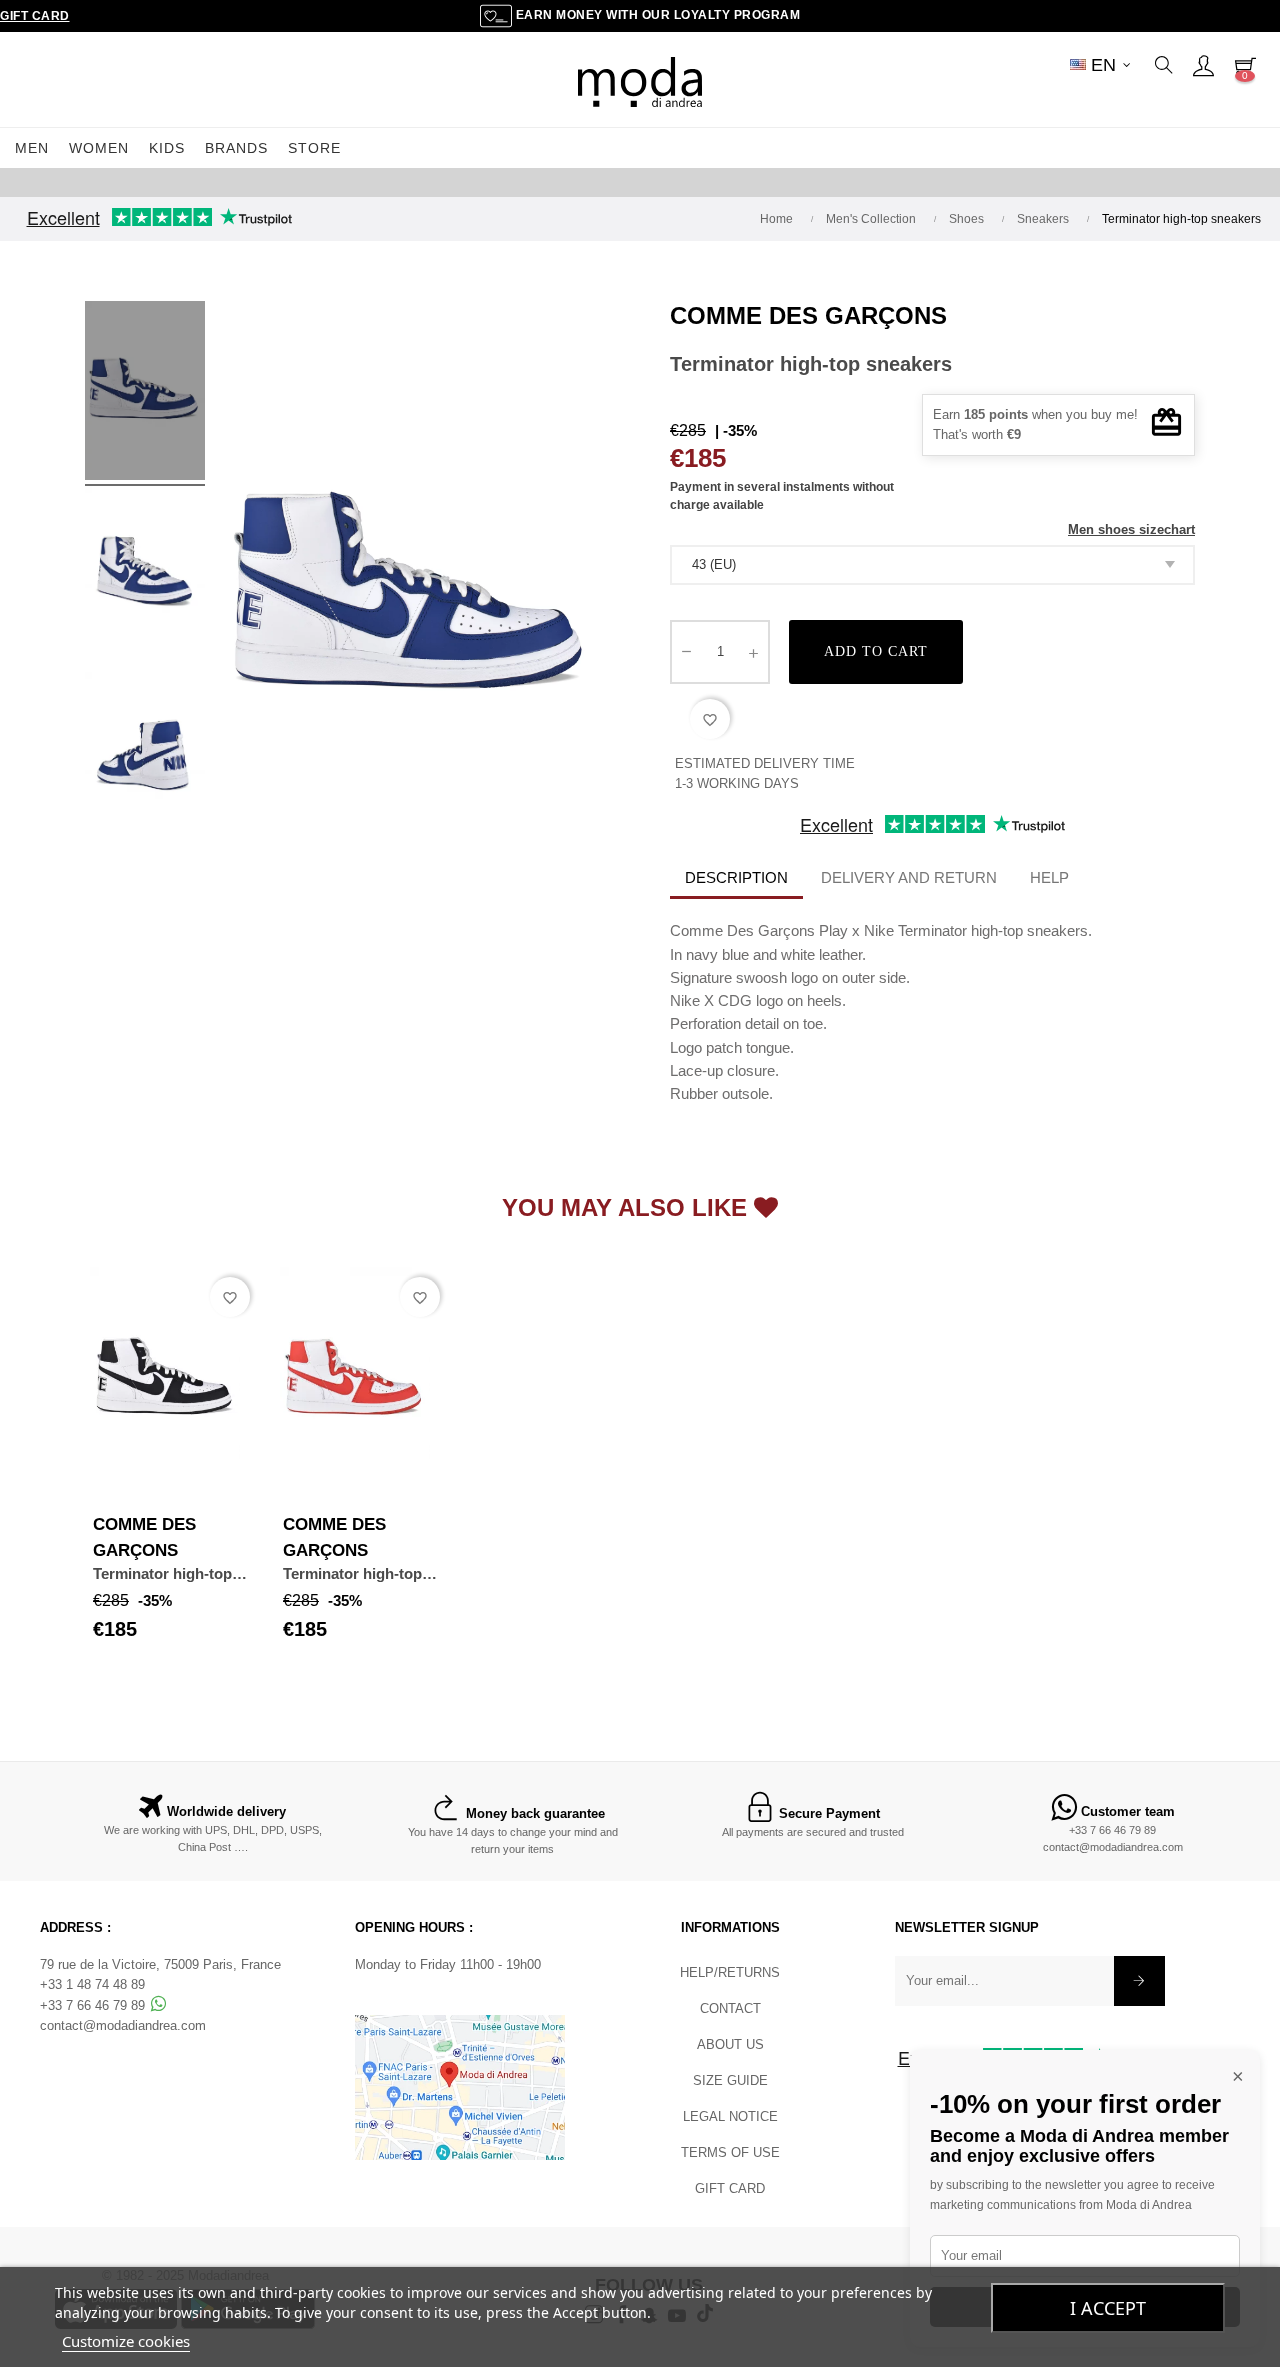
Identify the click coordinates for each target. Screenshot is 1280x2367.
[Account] (1203, 65)
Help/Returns (730, 1972)
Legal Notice (730, 2116)
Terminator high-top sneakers (162, 1574)
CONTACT (730, 2008)
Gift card (730, 2188)
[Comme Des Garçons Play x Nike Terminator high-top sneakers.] (145, 394)
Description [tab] (736, 877)
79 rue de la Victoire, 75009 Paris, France (160, 1964)
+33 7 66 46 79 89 (1112, 1830)
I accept (1108, 2308)
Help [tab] (1049, 877)
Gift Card (35, 16)
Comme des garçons (808, 315)
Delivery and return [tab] (909, 877)
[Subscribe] (1139, 1981)
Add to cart (876, 651)
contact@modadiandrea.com (1113, 1847)
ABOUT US (730, 2044)
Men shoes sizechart (1131, 529)
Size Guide (730, 2080)
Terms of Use (730, 2152)
